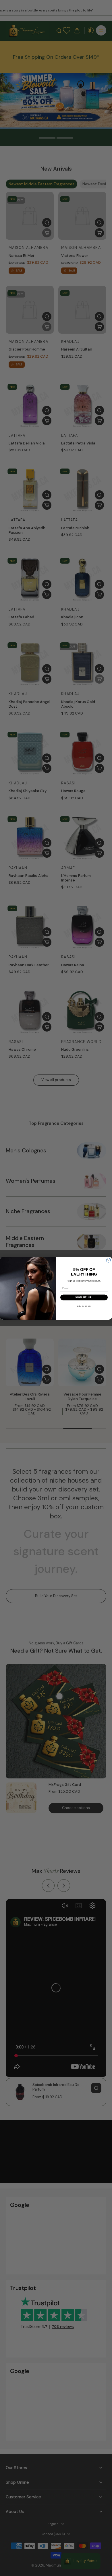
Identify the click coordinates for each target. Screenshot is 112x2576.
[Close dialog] (108, 1260)
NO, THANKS (84, 1306)
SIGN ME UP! (84, 1297)
